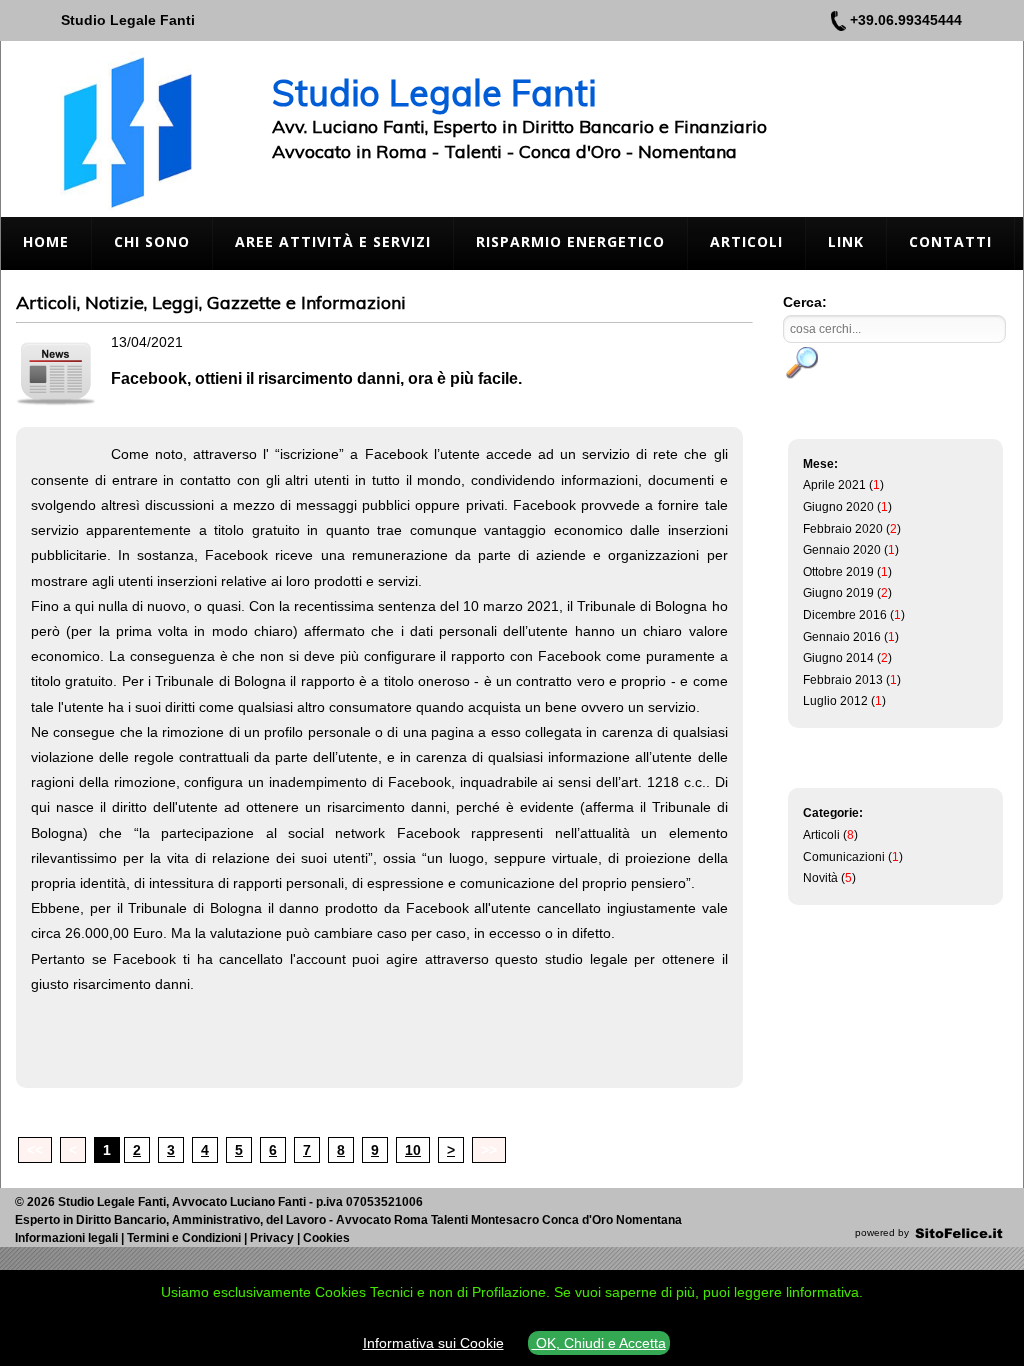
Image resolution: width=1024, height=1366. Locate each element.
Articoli (746, 241)
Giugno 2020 (838, 507)
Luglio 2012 (835, 701)
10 (413, 1150)
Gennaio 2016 (842, 637)
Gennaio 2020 (842, 550)
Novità (820, 878)
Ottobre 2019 (838, 572)
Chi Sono (152, 241)
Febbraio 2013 (843, 680)
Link (846, 241)
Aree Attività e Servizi (333, 241)
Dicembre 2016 (845, 615)
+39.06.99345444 (906, 20)
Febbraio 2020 (843, 529)
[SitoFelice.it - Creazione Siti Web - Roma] (959, 1232)
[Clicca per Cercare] (803, 363)
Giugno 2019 (838, 593)
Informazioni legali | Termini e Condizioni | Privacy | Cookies (182, 1238)
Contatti (950, 241)
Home (46, 241)
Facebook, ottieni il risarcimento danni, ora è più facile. (316, 378)
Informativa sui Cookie (433, 1343)
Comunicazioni (844, 857)
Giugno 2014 (838, 658)
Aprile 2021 (834, 485)
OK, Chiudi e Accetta (599, 1343)
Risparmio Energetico (570, 241)
